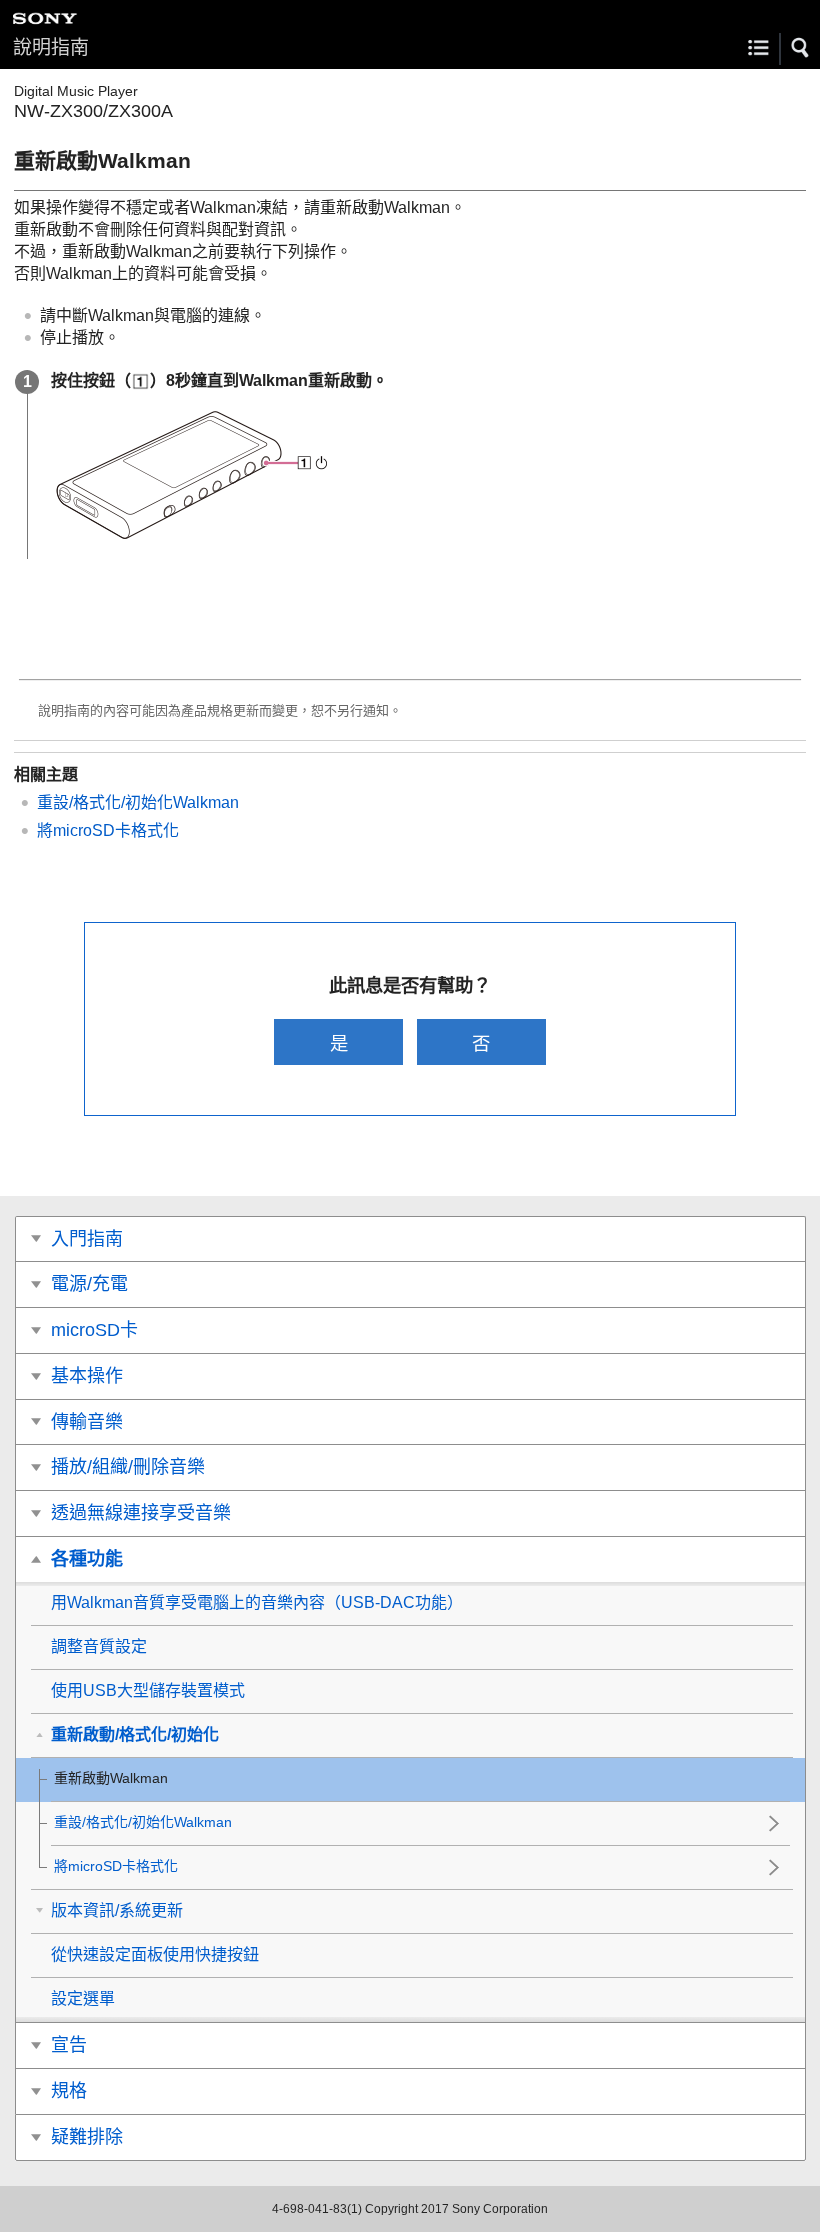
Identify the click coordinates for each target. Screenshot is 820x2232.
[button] (801, 48)
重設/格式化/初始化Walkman (138, 802)
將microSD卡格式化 (108, 830)
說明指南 (51, 47)
